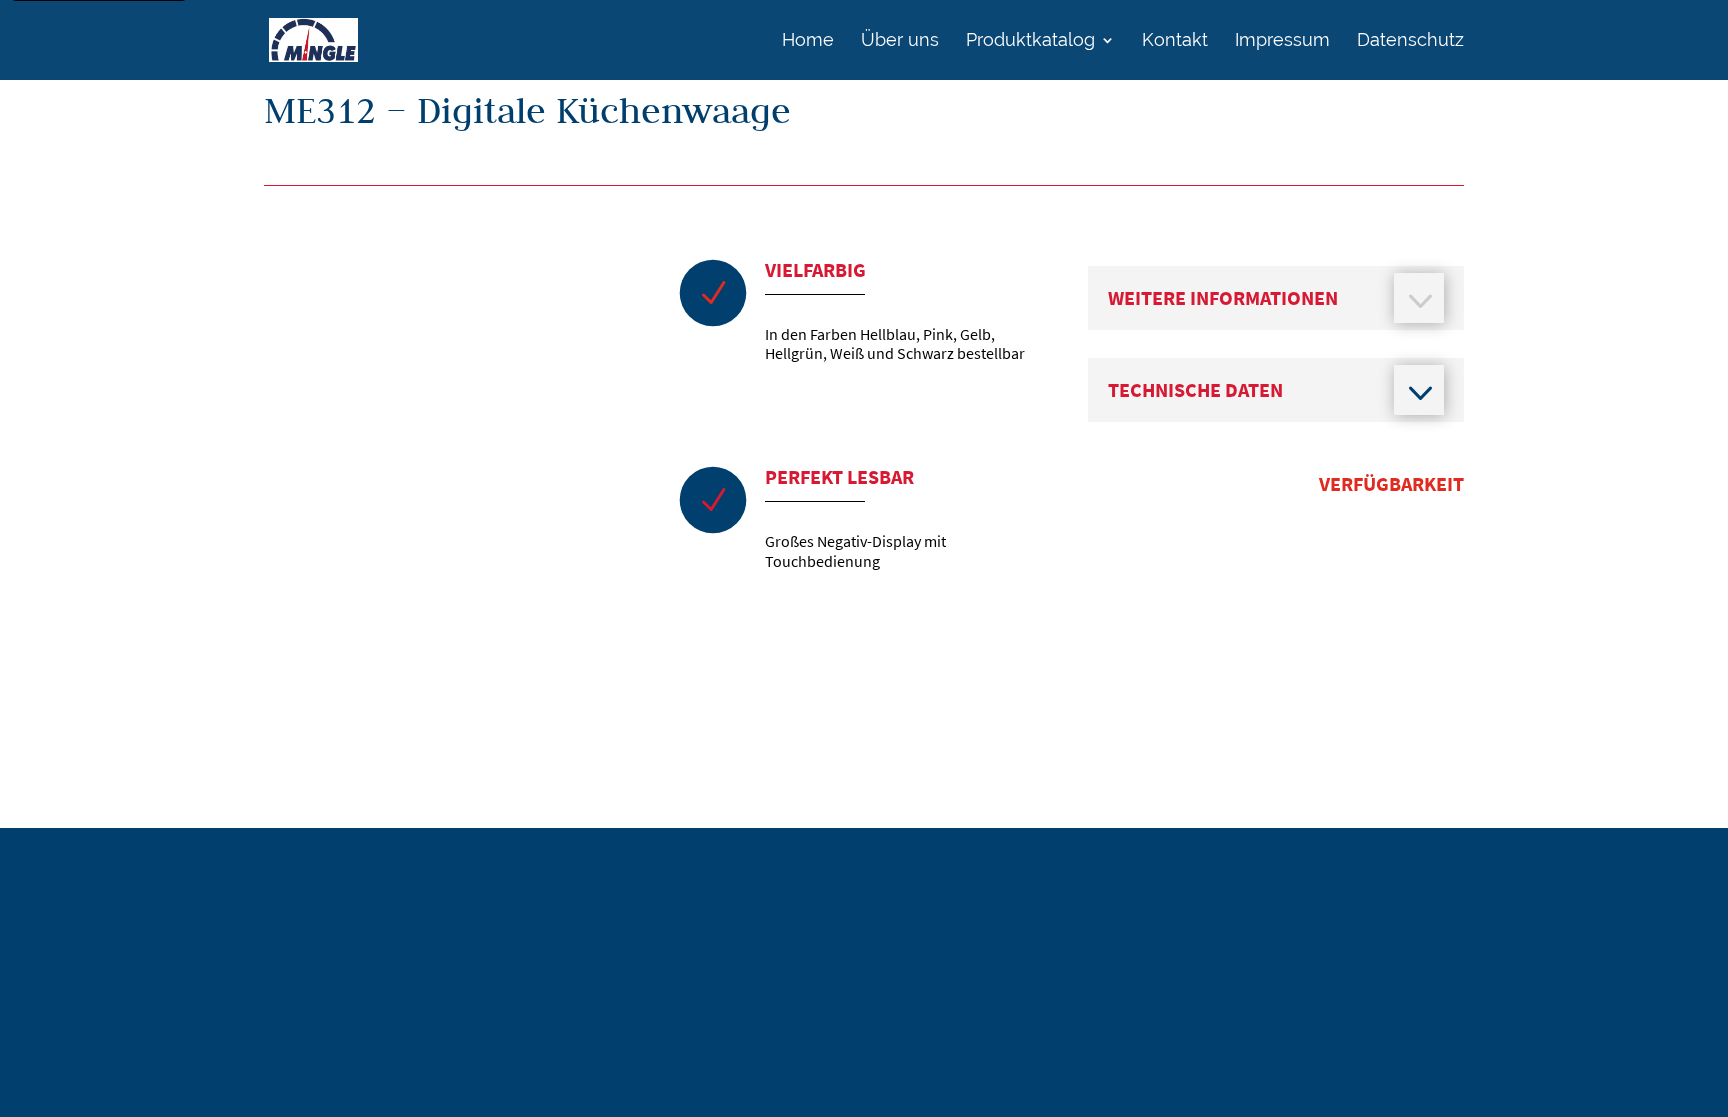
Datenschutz (1410, 41)
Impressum (1282, 41)
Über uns (900, 41)
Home (808, 41)
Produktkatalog (1030, 41)
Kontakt (1175, 41)
